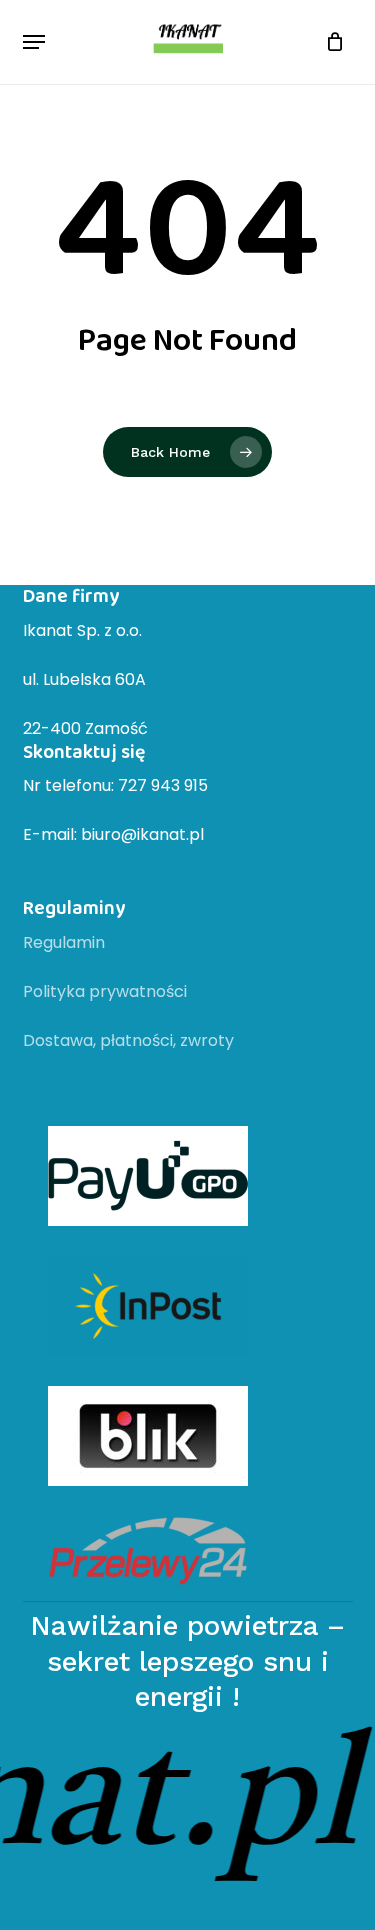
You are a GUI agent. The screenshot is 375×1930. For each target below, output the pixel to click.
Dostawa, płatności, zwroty (128, 1040)
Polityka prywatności (105, 991)
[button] (34, 42)
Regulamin (64, 942)
